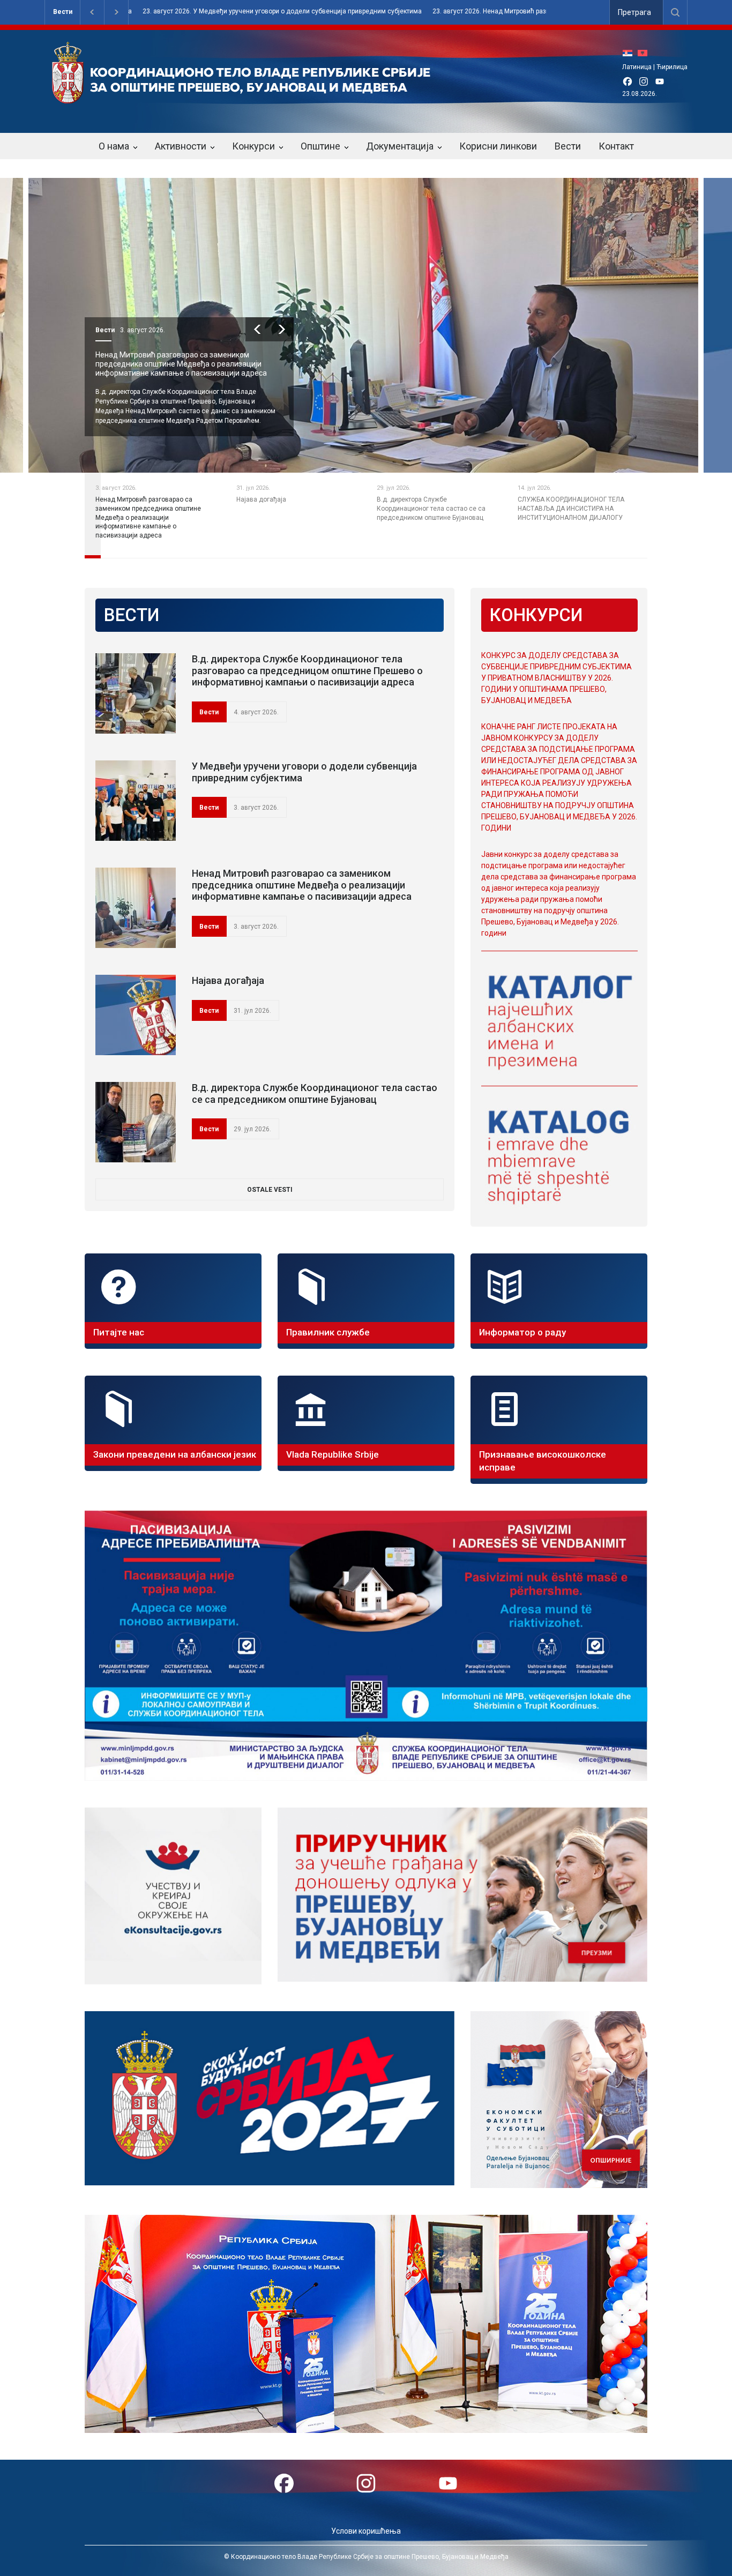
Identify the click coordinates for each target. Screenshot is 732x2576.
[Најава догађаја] (136, 1015)
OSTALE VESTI (270, 1190)
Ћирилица (672, 67)
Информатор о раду (522, 1332)
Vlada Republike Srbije (333, 1454)
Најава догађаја (150, 355)
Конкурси (253, 146)
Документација (400, 146)
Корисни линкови (498, 146)
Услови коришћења (366, 2531)
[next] (308, 329)
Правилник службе (328, 1332)
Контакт (616, 146)
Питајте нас (119, 1332)
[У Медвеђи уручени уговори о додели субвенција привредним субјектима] (136, 801)
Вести (63, 12)
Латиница (637, 67)
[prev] (284, 329)
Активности (181, 146)
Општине (320, 146)
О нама (114, 146)
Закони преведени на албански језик (175, 1454)
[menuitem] (630, 53)
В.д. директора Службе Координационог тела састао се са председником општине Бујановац (315, 1093)
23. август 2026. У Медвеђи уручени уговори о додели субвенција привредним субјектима (141, 12)
